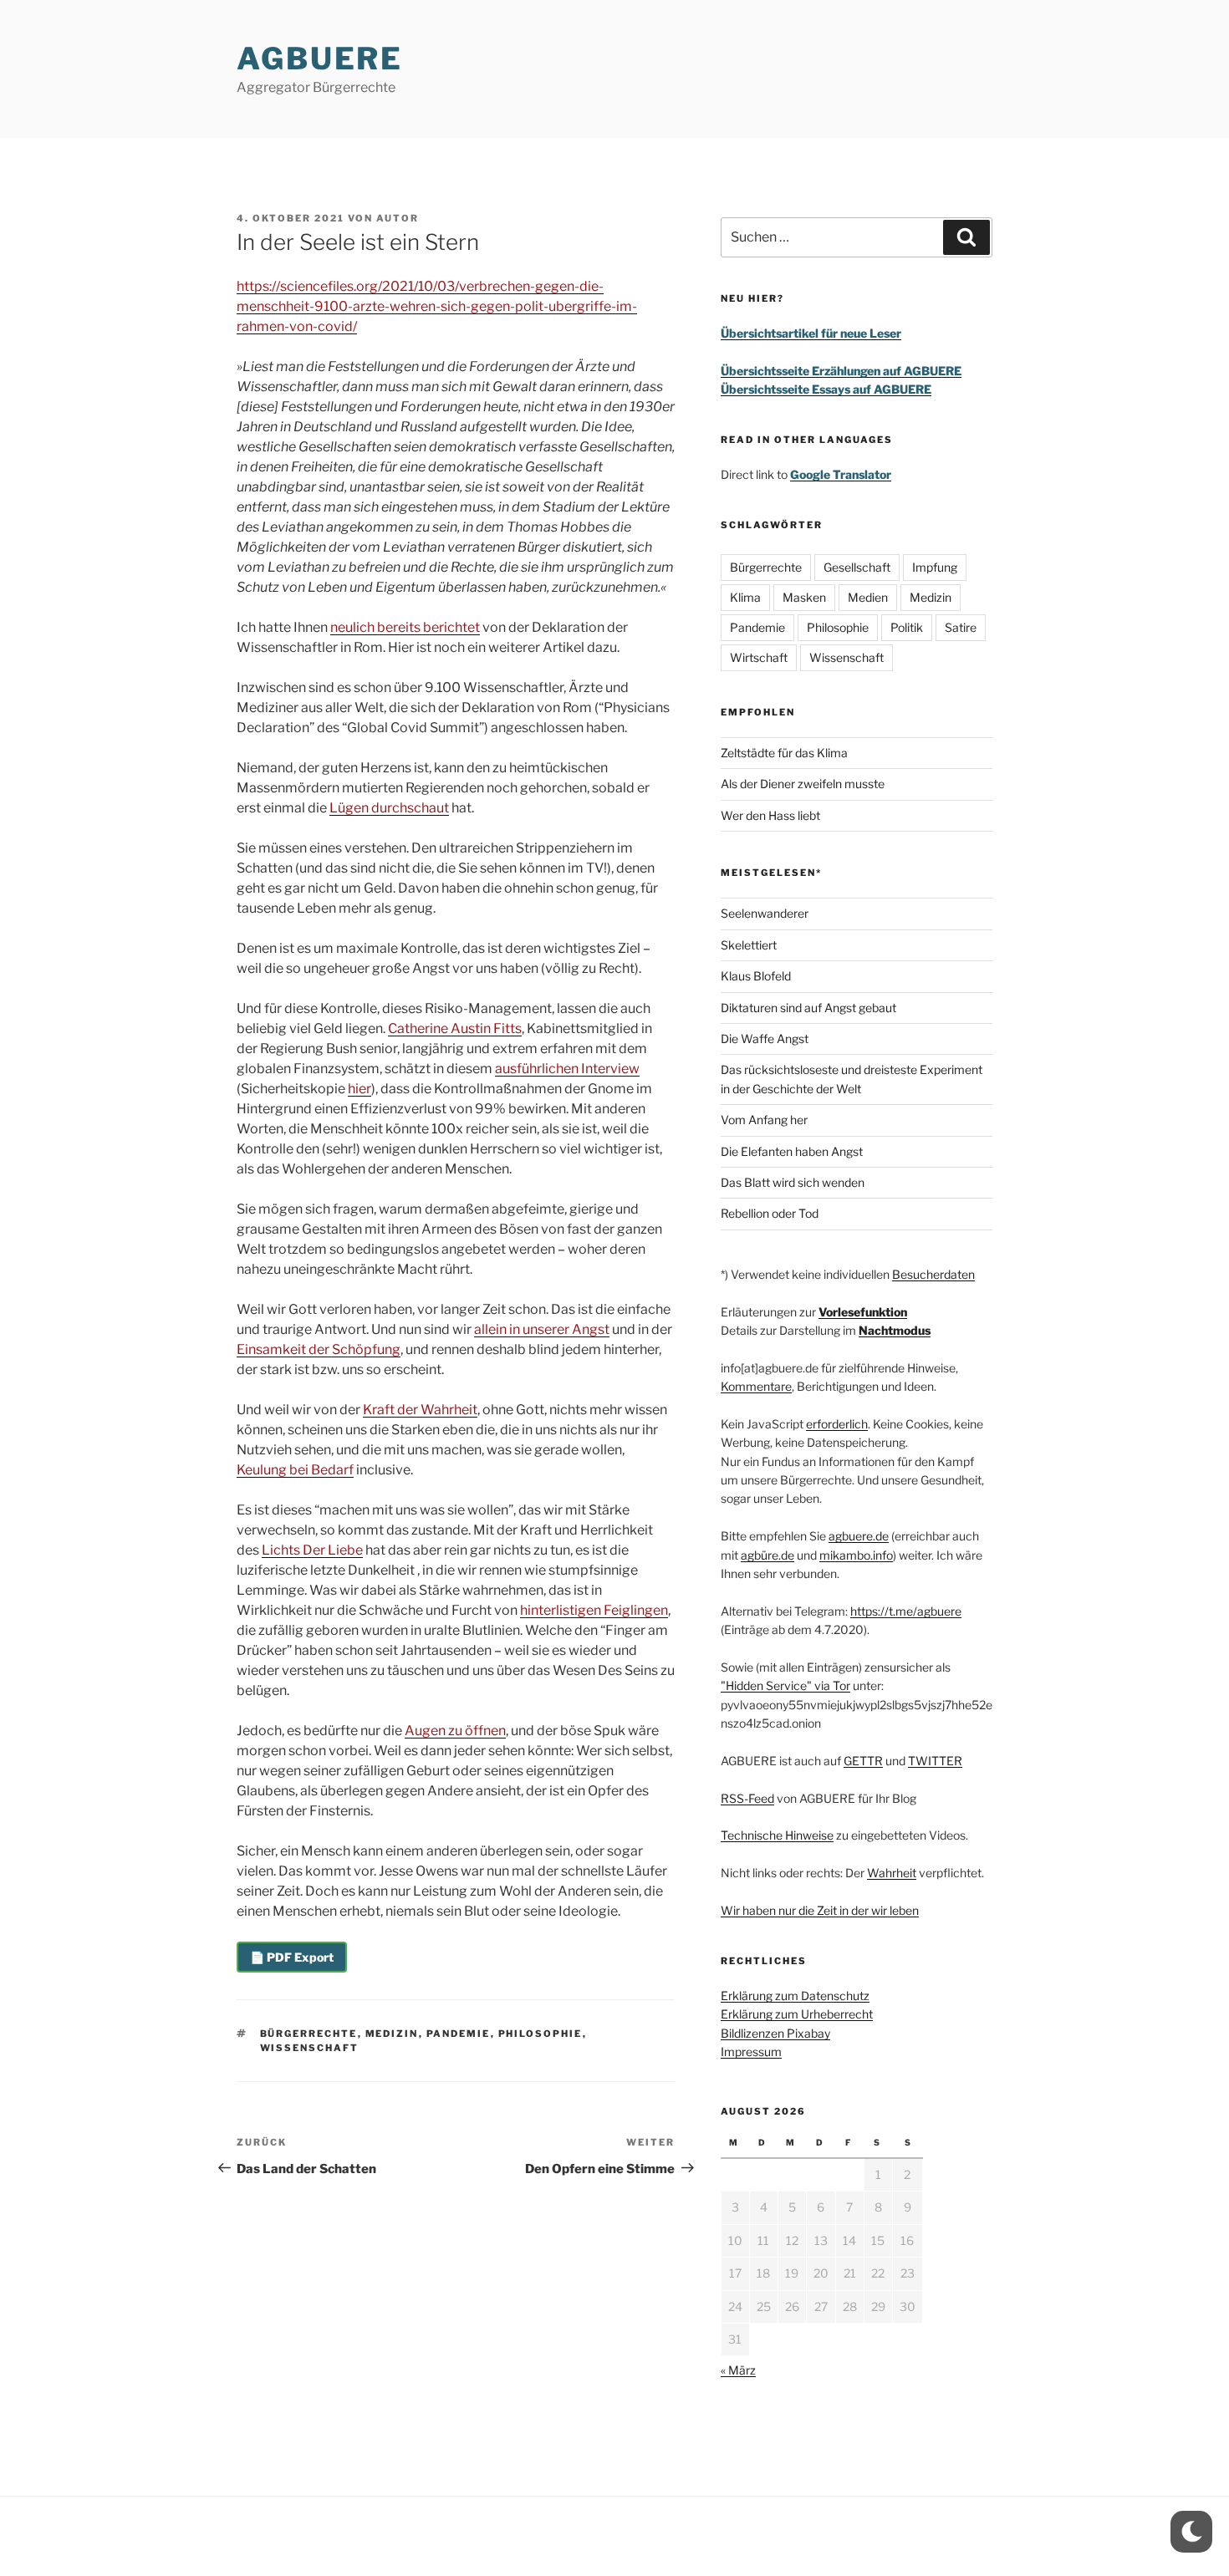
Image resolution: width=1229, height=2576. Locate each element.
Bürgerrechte (309, 2034)
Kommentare (756, 1386)
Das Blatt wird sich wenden (793, 1182)
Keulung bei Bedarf (295, 1470)
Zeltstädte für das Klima (784, 753)
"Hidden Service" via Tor (785, 1685)
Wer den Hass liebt (770, 815)
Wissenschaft (310, 2048)
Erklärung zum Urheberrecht (797, 2014)
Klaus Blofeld (756, 976)
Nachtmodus (895, 1330)
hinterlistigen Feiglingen (594, 1610)
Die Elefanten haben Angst (792, 1151)
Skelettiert (749, 945)
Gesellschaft (857, 567)
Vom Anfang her (764, 1120)
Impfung (935, 567)
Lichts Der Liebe (312, 1550)
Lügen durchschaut (389, 808)
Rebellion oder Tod (770, 1213)
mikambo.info (856, 1555)
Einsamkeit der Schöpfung (319, 1349)
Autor (398, 218)
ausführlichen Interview (567, 1069)
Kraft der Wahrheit (420, 1410)
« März (738, 2370)
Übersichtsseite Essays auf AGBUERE (826, 389)
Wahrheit (892, 1873)
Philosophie (541, 2034)
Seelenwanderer (765, 913)
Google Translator (841, 474)
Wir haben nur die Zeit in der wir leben (820, 1910)
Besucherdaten (933, 1274)
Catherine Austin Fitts (455, 1028)
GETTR (863, 1761)
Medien (868, 597)
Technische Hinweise (777, 1835)
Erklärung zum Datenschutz (795, 1996)
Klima (745, 597)
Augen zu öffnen (455, 1731)
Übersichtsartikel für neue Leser (811, 333)
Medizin (392, 2034)
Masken (804, 597)
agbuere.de (859, 1536)
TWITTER (935, 1761)
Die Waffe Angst (765, 1039)
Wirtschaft (759, 657)
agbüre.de (767, 1555)
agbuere (320, 59)
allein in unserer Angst (542, 1329)
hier (360, 1089)
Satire (961, 627)
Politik (907, 627)
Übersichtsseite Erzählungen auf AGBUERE (841, 371)
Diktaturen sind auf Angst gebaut (808, 1008)
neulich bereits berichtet (405, 627)
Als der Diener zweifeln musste (803, 784)
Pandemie (459, 2034)
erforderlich (837, 1424)
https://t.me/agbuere (906, 1611)
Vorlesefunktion (863, 1312)
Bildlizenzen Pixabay (775, 2033)
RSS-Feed (747, 1798)
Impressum (751, 2052)
